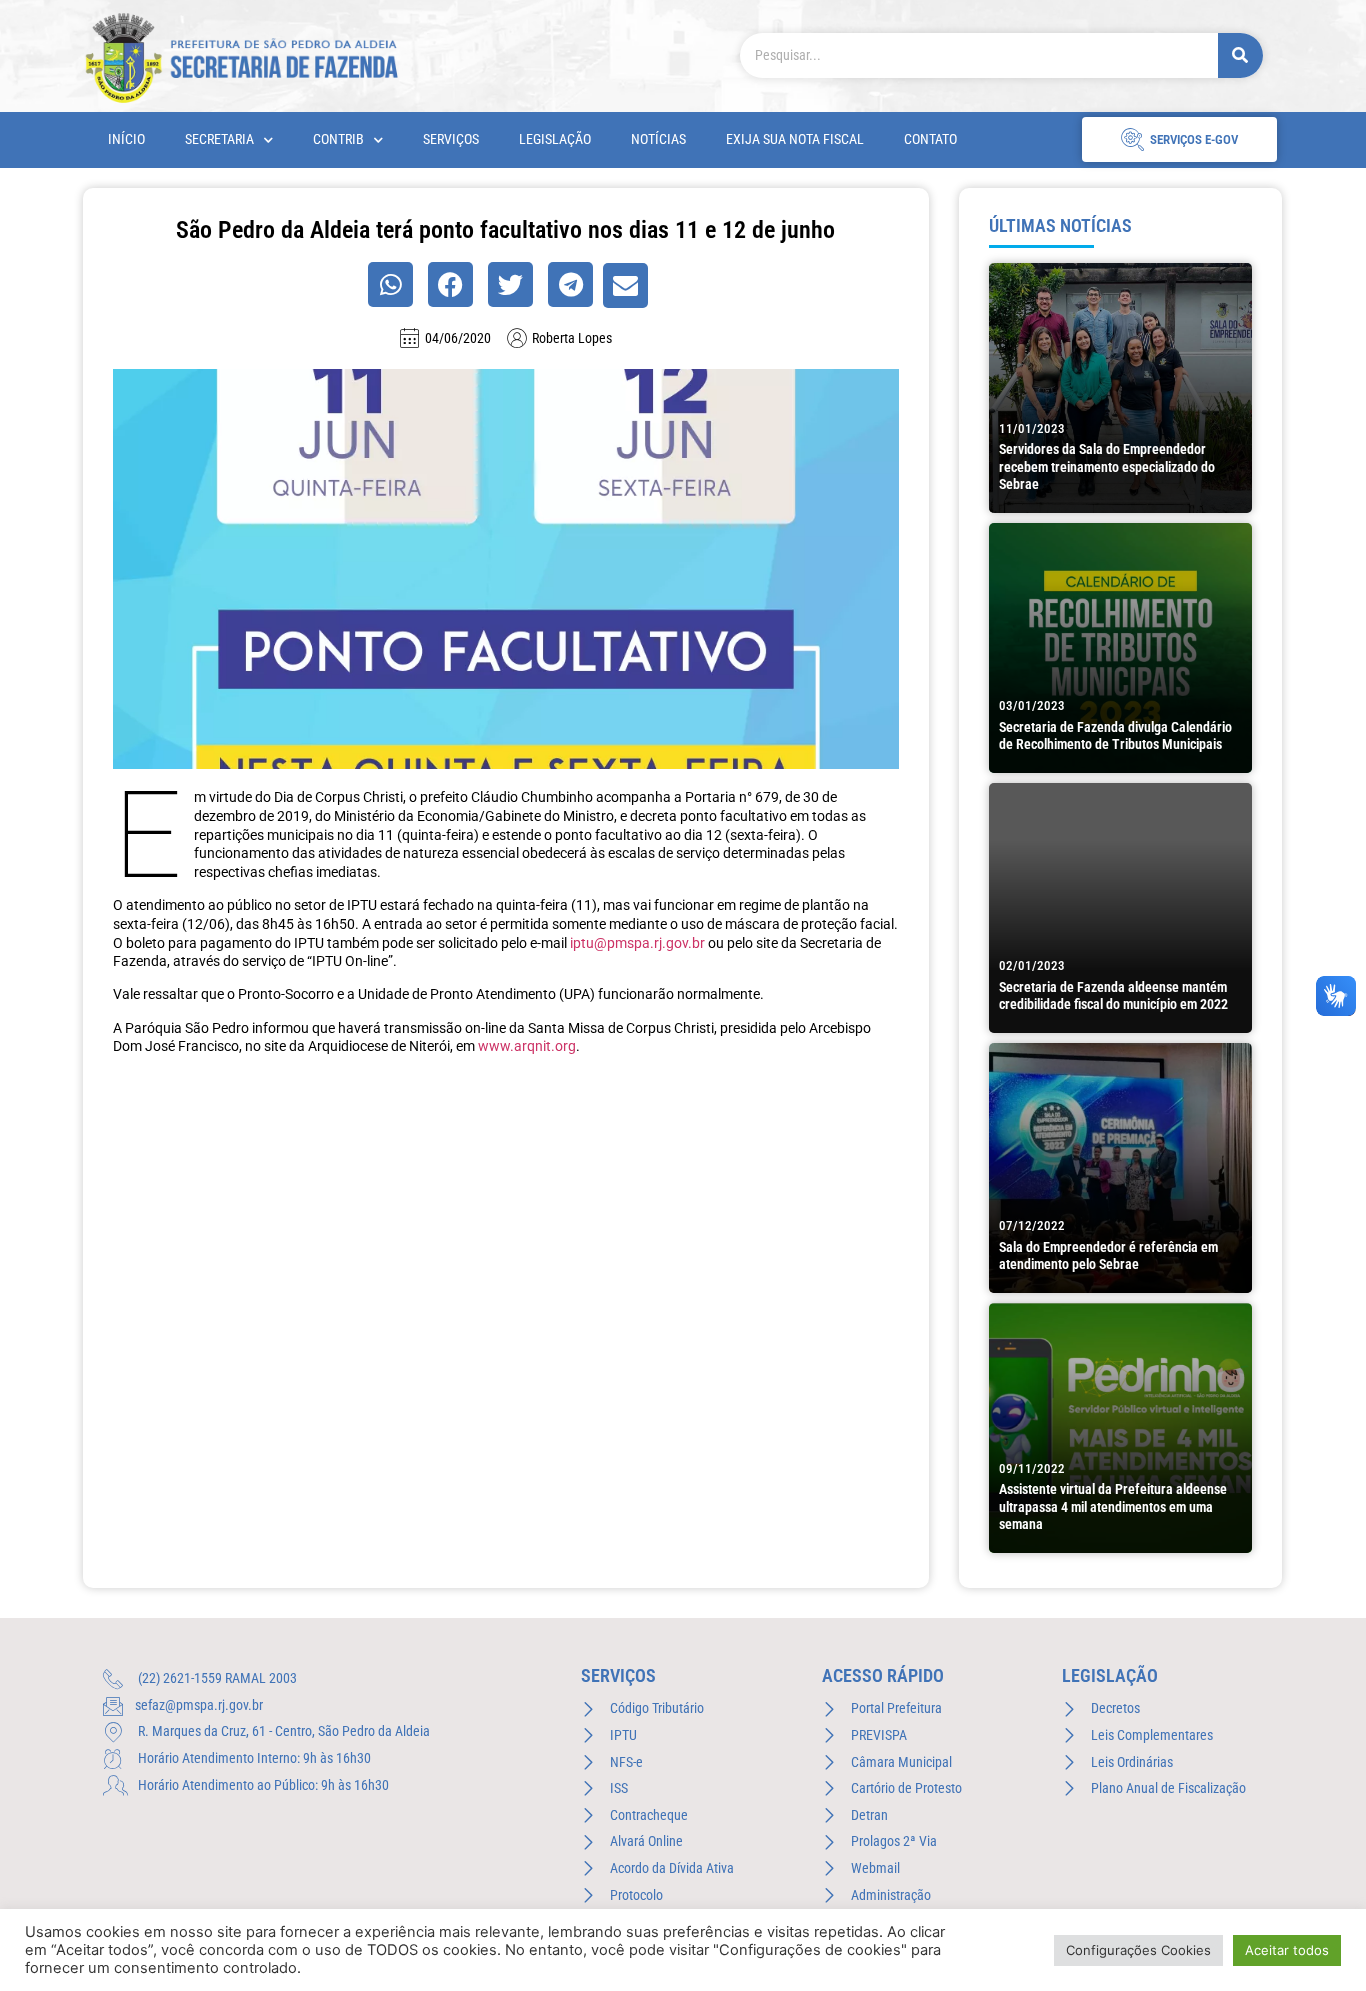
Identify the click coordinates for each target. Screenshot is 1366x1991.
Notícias (658, 139)
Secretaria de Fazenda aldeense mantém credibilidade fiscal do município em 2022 (1113, 996)
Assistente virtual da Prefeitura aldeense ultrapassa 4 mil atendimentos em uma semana (1113, 1507)
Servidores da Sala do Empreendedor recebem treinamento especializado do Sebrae (1107, 467)
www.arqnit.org (527, 1046)
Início (126, 139)
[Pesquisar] (1240, 55)
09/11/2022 (1032, 1468)
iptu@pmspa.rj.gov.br (637, 943)
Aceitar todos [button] (1287, 1950)
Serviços (451, 139)
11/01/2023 (1032, 428)
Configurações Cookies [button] (1138, 1950)
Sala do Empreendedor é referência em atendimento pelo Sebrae (1108, 1256)
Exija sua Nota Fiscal (795, 139)
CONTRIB (338, 139)
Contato (930, 139)
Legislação (555, 139)
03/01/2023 (1032, 705)
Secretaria (219, 139)
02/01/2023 (1032, 965)
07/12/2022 (1032, 1225)
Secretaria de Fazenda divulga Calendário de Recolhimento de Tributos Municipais (1115, 736)
